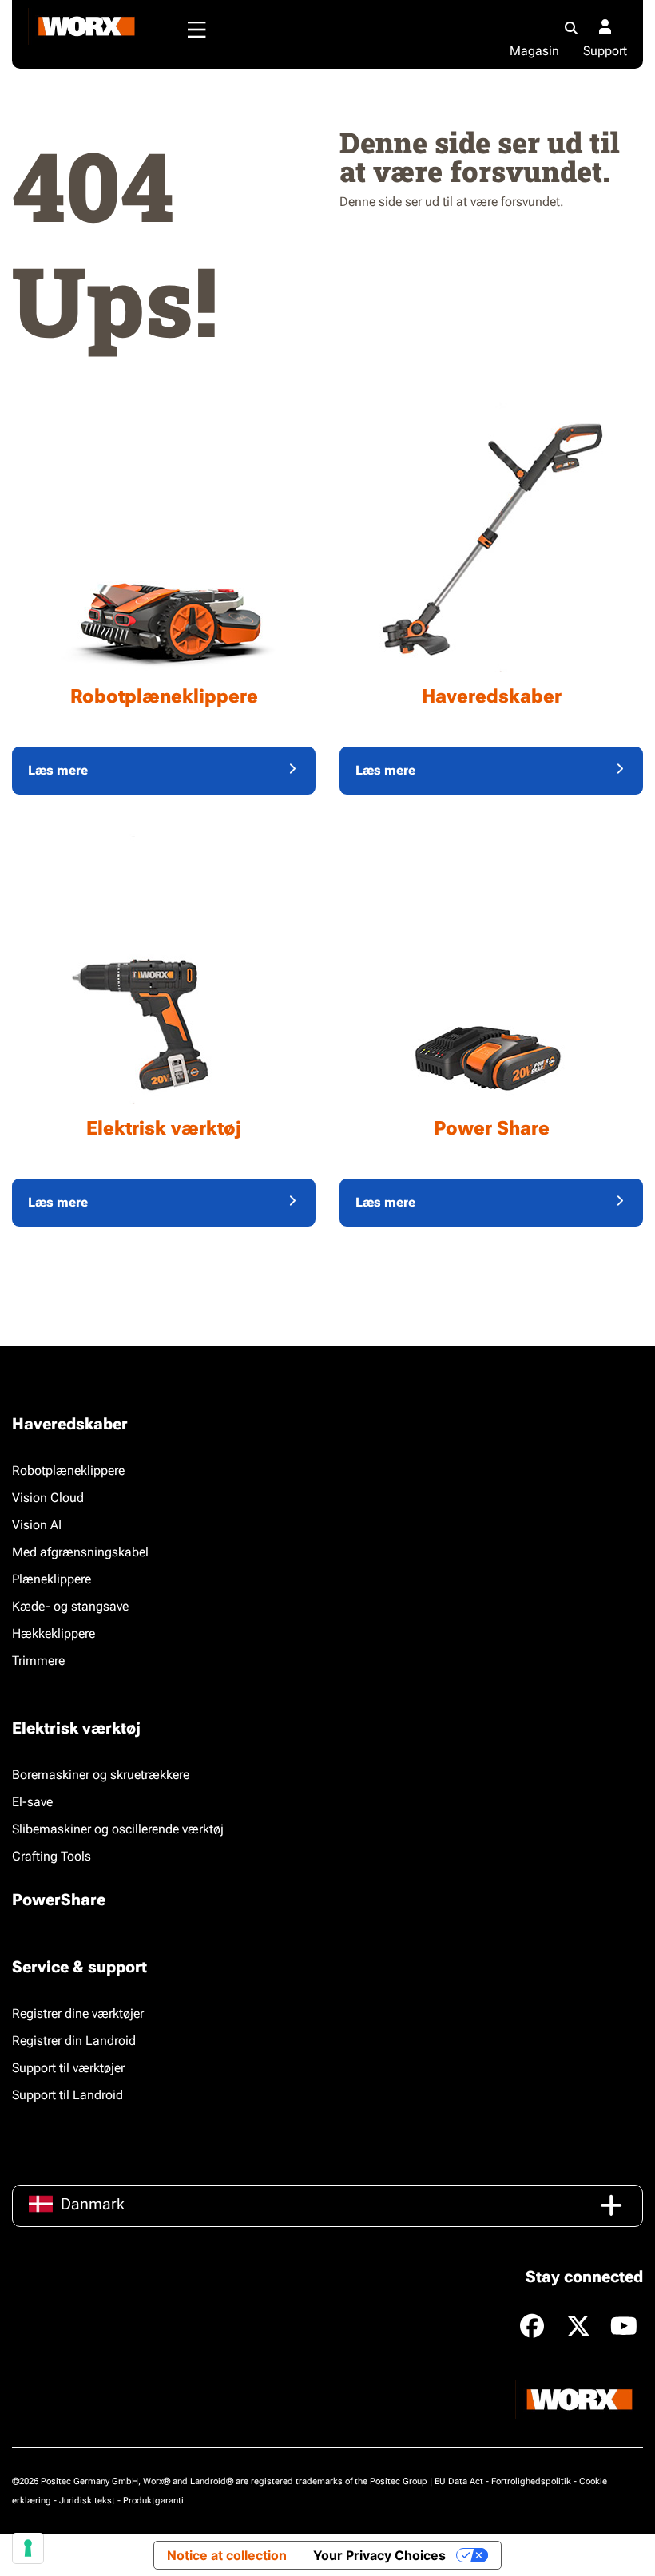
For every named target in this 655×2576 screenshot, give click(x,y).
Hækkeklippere (54, 1633)
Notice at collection (227, 2555)
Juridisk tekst (87, 2501)
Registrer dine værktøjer (78, 2013)
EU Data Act (459, 2481)
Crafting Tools (52, 1856)
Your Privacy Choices (379, 2555)
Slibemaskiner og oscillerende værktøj (118, 1829)
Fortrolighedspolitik (531, 2481)
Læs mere (58, 770)
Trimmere (38, 1661)
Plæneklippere (52, 1579)
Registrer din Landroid (74, 2041)
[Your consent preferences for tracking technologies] (28, 2548)
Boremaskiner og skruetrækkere (101, 1775)
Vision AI (37, 1525)
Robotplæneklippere (68, 1470)
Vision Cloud (48, 1498)
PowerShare (59, 1900)
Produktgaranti (153, 2501)
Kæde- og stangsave (70, 1606)
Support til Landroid (67, 2095)
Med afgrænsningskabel (80, 1552)
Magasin (534, 51)
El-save (32, 1802)
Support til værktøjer (68, 2068)
